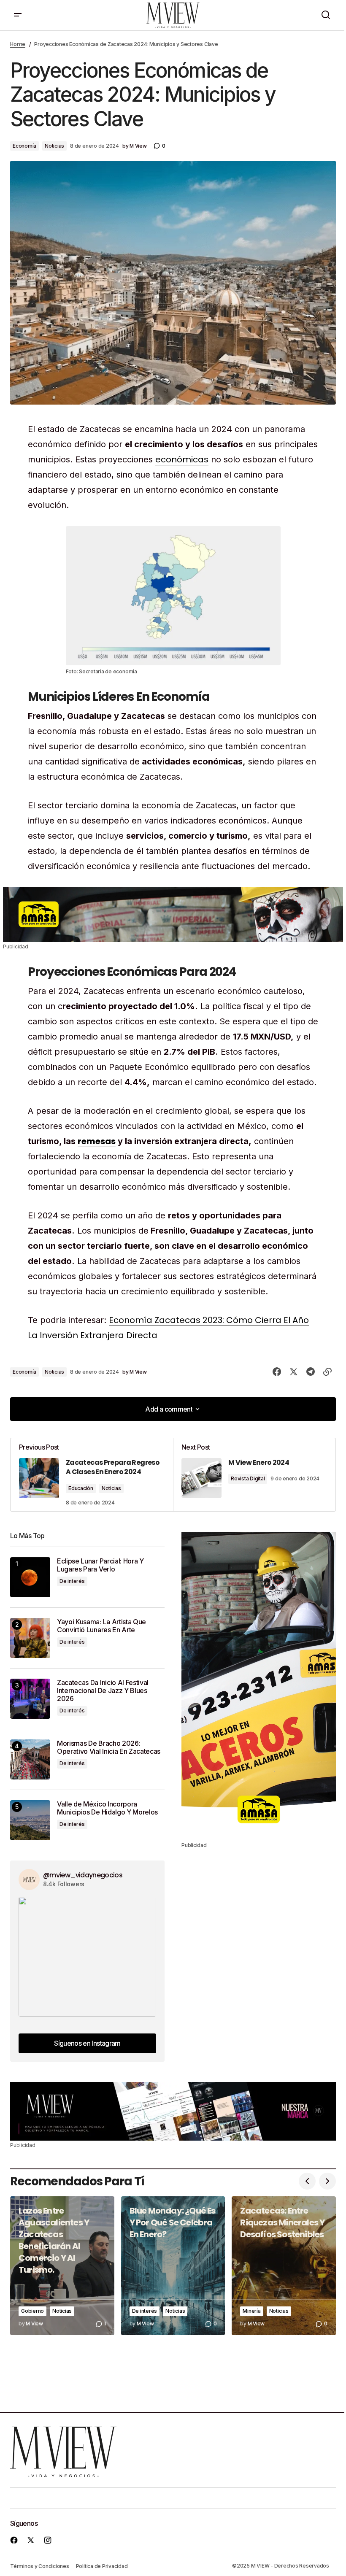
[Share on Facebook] (277, 1372)
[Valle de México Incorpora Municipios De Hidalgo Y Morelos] (30, 1820)
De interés (72, 1581)
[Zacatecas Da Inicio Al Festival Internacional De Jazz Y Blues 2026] (30, 1699)
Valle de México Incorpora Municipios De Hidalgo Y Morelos (107, 1808)
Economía (24, 146)
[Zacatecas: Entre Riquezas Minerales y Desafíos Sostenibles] (284, 2266)
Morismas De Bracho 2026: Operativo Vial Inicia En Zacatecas (109, 1747)
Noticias (54, 146)
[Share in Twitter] (294, 1372)
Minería (251, 2311)
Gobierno (32, 2311)
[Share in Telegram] (311, 1372)
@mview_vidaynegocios (83, 1875)
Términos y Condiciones (40, 2566)
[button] (18, 15)
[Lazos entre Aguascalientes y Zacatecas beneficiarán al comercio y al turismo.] (62, 2266)
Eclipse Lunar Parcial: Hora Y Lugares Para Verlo (100, 1565)
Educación (81, 1488)
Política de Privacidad (102, 2566)
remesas (97, 1141)
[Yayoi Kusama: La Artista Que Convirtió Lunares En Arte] (30, 1638)
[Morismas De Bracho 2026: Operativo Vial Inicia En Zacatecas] (30, 1759)
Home (18, 44)
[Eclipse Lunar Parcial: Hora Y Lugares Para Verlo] (30, 1577)
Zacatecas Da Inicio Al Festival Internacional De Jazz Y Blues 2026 (103, 1691)
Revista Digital (248, 1478)
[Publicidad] (173, 915)
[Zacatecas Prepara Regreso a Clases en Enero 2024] (92, 1475)
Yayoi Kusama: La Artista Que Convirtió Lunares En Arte (101, 1626)
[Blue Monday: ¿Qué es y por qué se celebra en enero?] (173, 2266)
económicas (182, 459)
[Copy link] (327, 1372)
